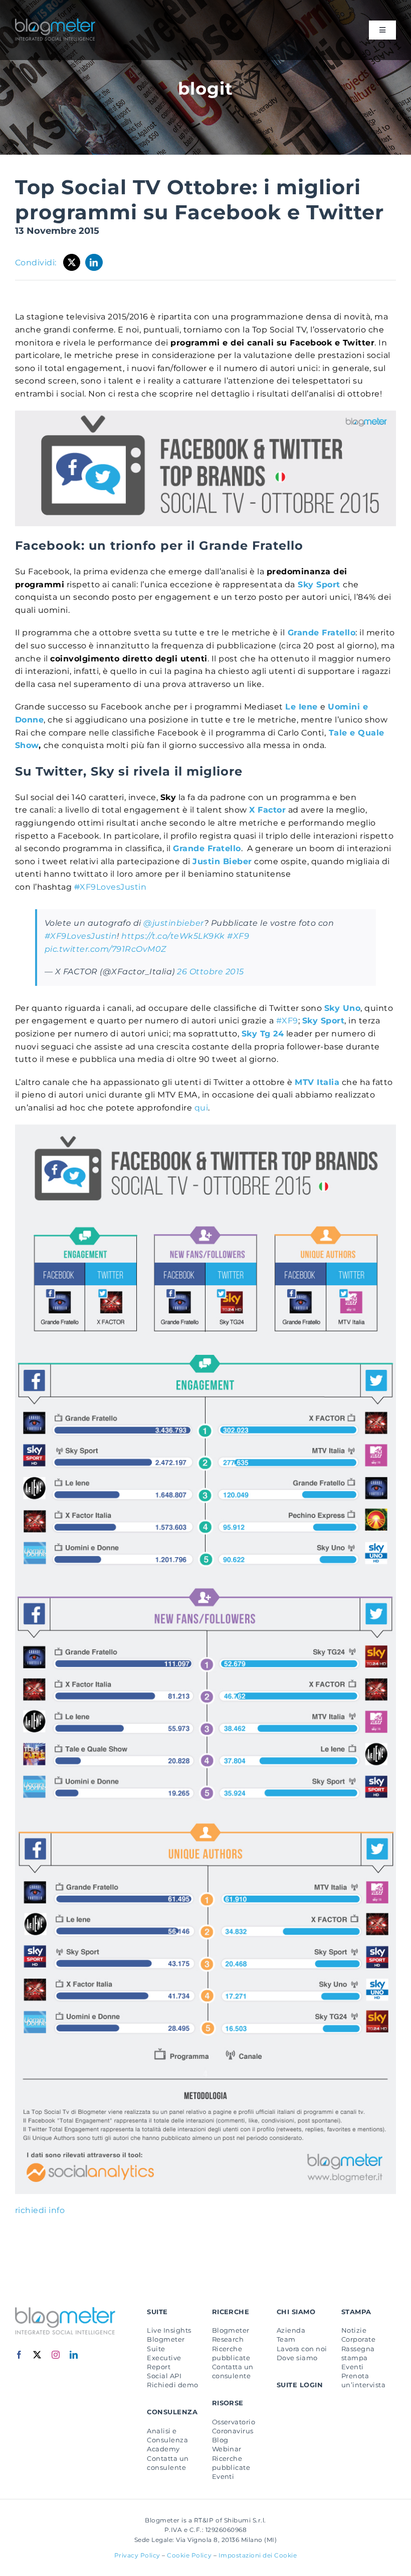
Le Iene (301, 707)
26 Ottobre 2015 (210, 972)
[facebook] (19, 2355)
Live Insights (169, 2330)
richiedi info (40, 2210)
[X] (72, 262)
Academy (163, 2449)
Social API (164, 2376)
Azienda (291, 2330)
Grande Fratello (322, 633)
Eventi (223, 2476)
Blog (220, 2440)
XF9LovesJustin (110, 887)
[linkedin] (74, 2355)
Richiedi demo (172, 2385)
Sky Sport (319, 585)
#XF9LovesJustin (81, 936)
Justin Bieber (222, 861)
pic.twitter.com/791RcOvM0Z (106, 949)
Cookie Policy (189, 2555)
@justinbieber (173, 923)
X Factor (267, 810)
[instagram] (56, 2355)
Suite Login (300, 2385)
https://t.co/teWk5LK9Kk (173, 936)
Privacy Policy (137, 2555)
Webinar (227, 2449)
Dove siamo (297, 2358)
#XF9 (238, 936)
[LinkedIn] (94, 262)
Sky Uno (342, 1008)
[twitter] (37, 2355)
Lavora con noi (302, 2349)
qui (201, 1108)
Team (286, 2339)
